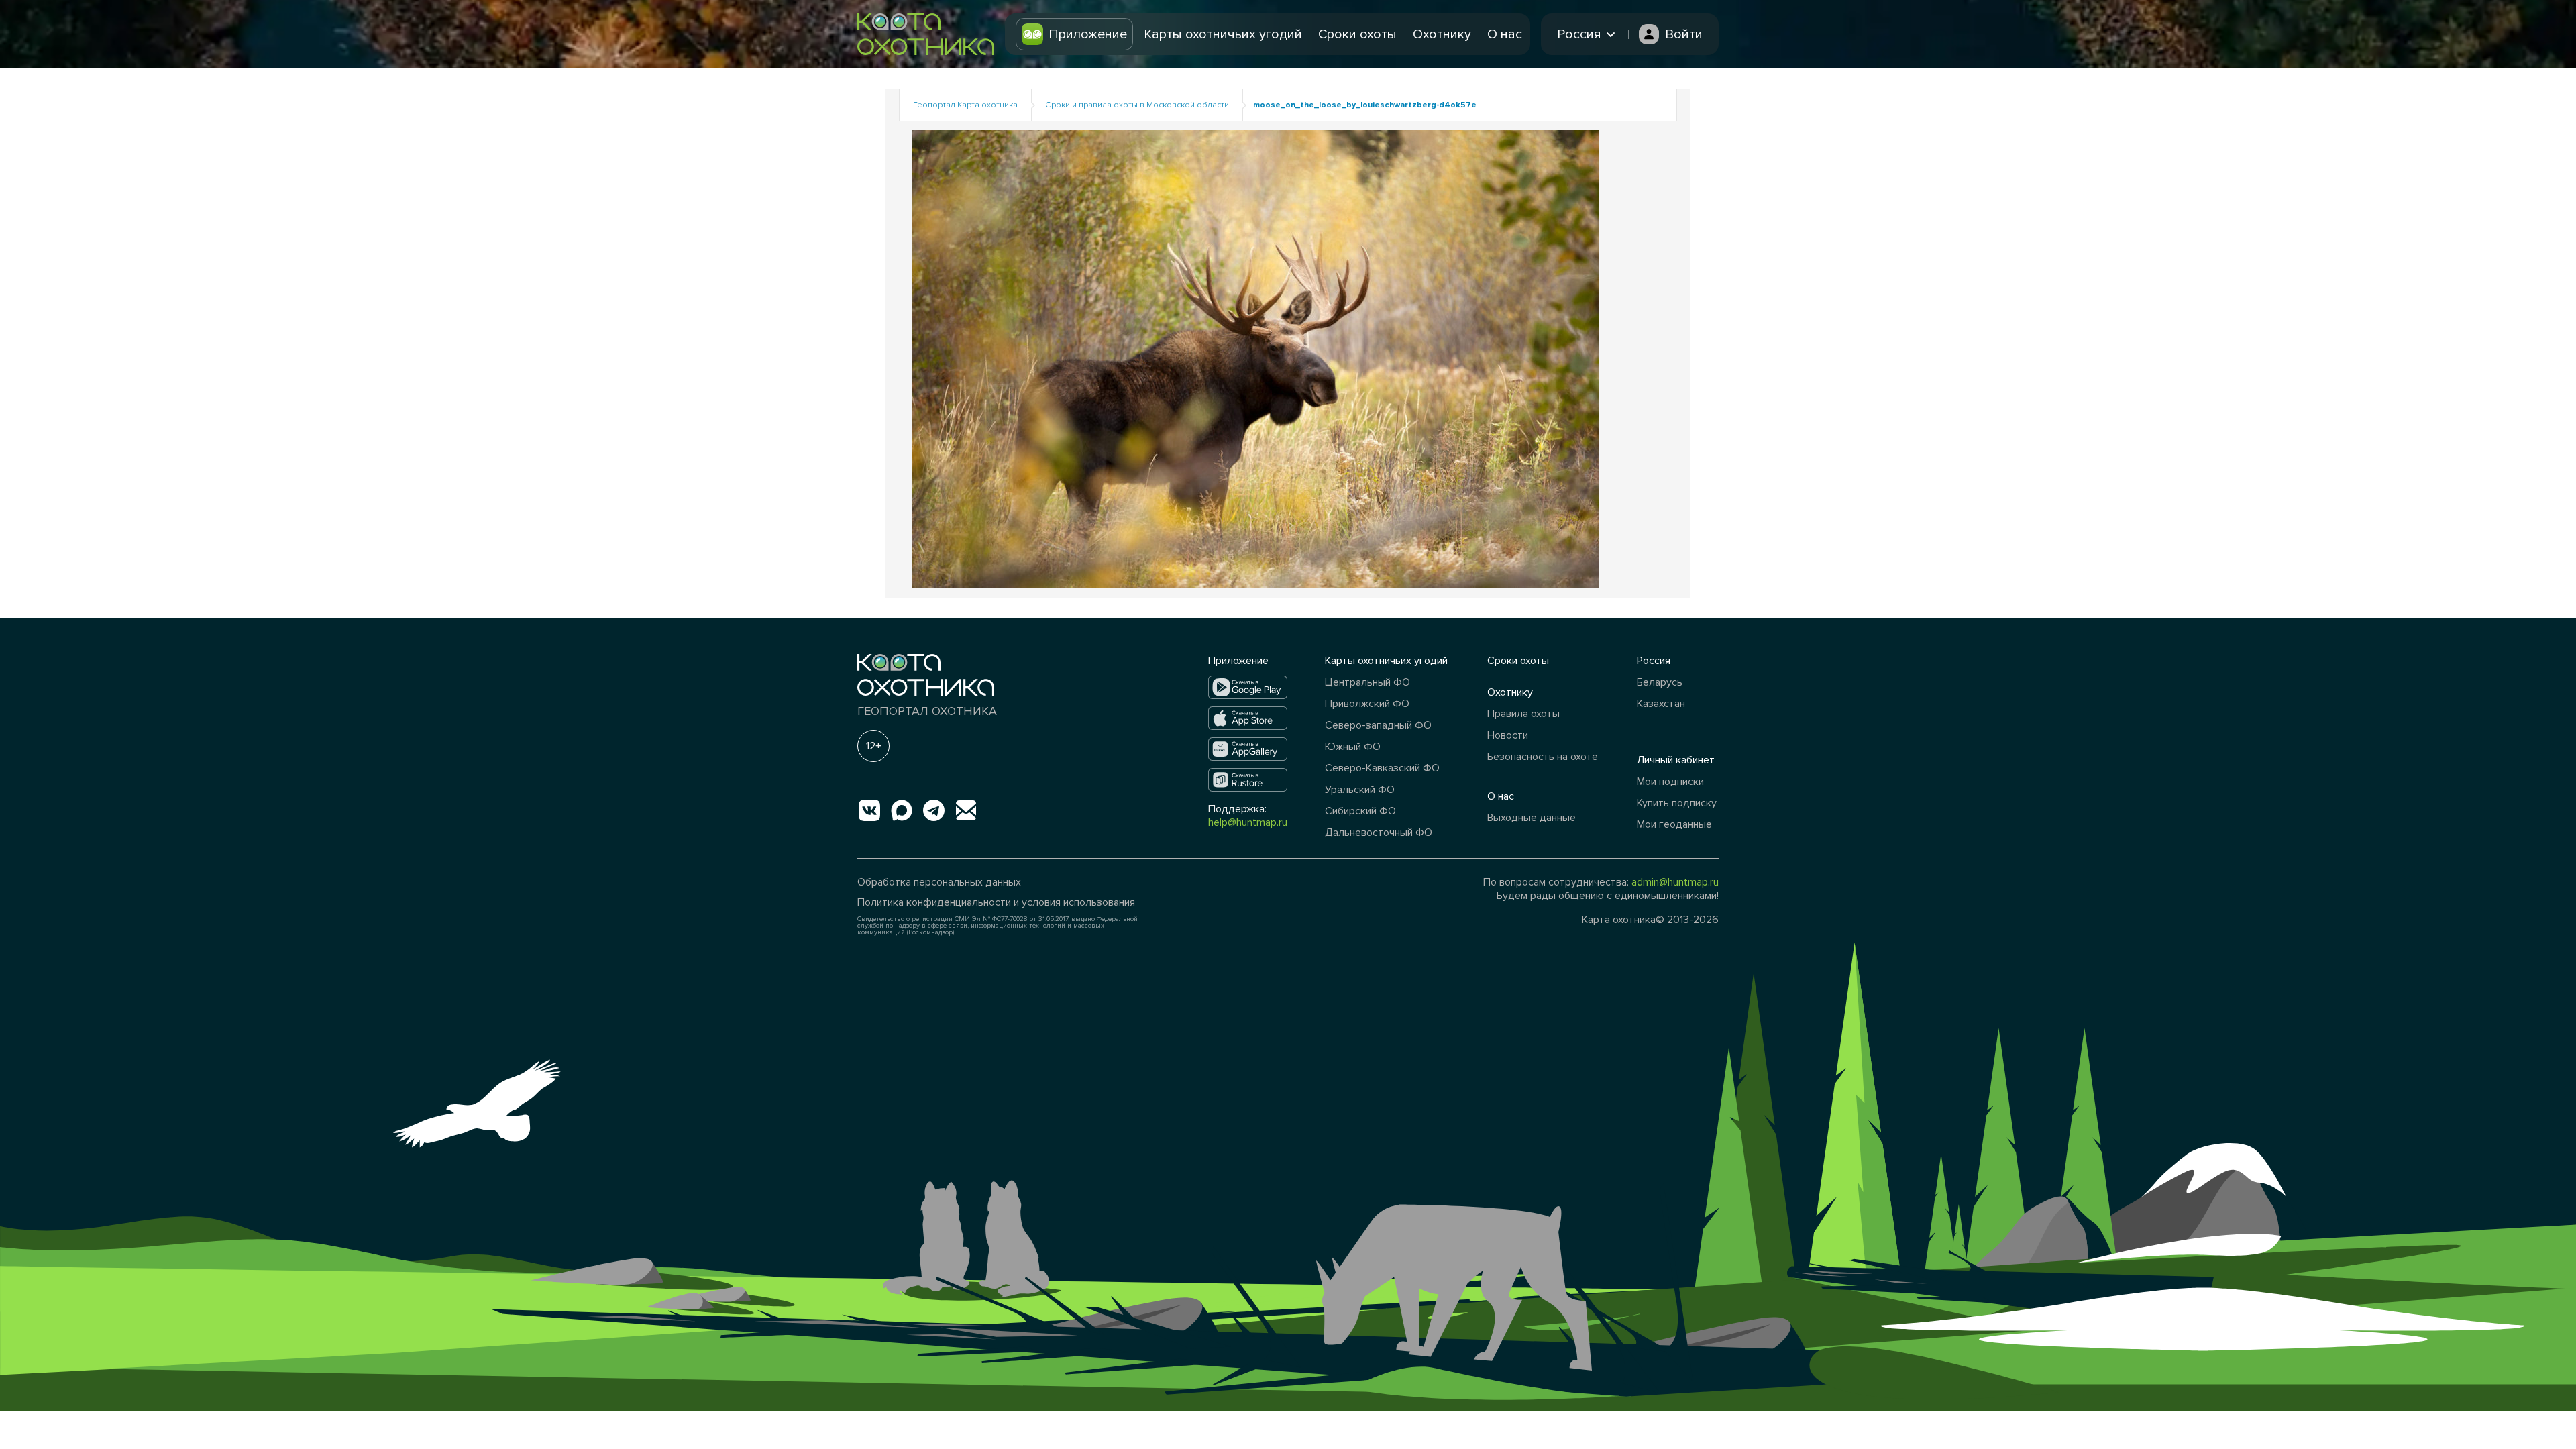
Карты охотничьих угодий (1223, 34)
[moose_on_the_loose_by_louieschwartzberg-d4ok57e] (1256, 359)
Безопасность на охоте (1543, 757)
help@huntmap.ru (1248, 822)
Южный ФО (1353, 747)
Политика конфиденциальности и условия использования (996, 902)
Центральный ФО (1367, 682)
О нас (1505, 34)
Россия (1654, 661)
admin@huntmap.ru (1675, 882)
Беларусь (1660, 682)
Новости (1508, 735)
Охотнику (1442, 34)
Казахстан (1661, 704)
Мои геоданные (1674, 824)
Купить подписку (1677, 803)
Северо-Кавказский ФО (1382, 768)
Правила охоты (1523, 714)
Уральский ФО (1360, 790)
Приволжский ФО (1367, 704)
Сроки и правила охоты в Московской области (1137, 105)
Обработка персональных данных (939, 882)
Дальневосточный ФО (1379, 833)
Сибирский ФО (1360, 811)
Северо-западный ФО (1378, 725)
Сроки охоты (1357, 34)
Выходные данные (1532, 818)
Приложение (1088, 34)
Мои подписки (1670, 782)
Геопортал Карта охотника (965, 105)
